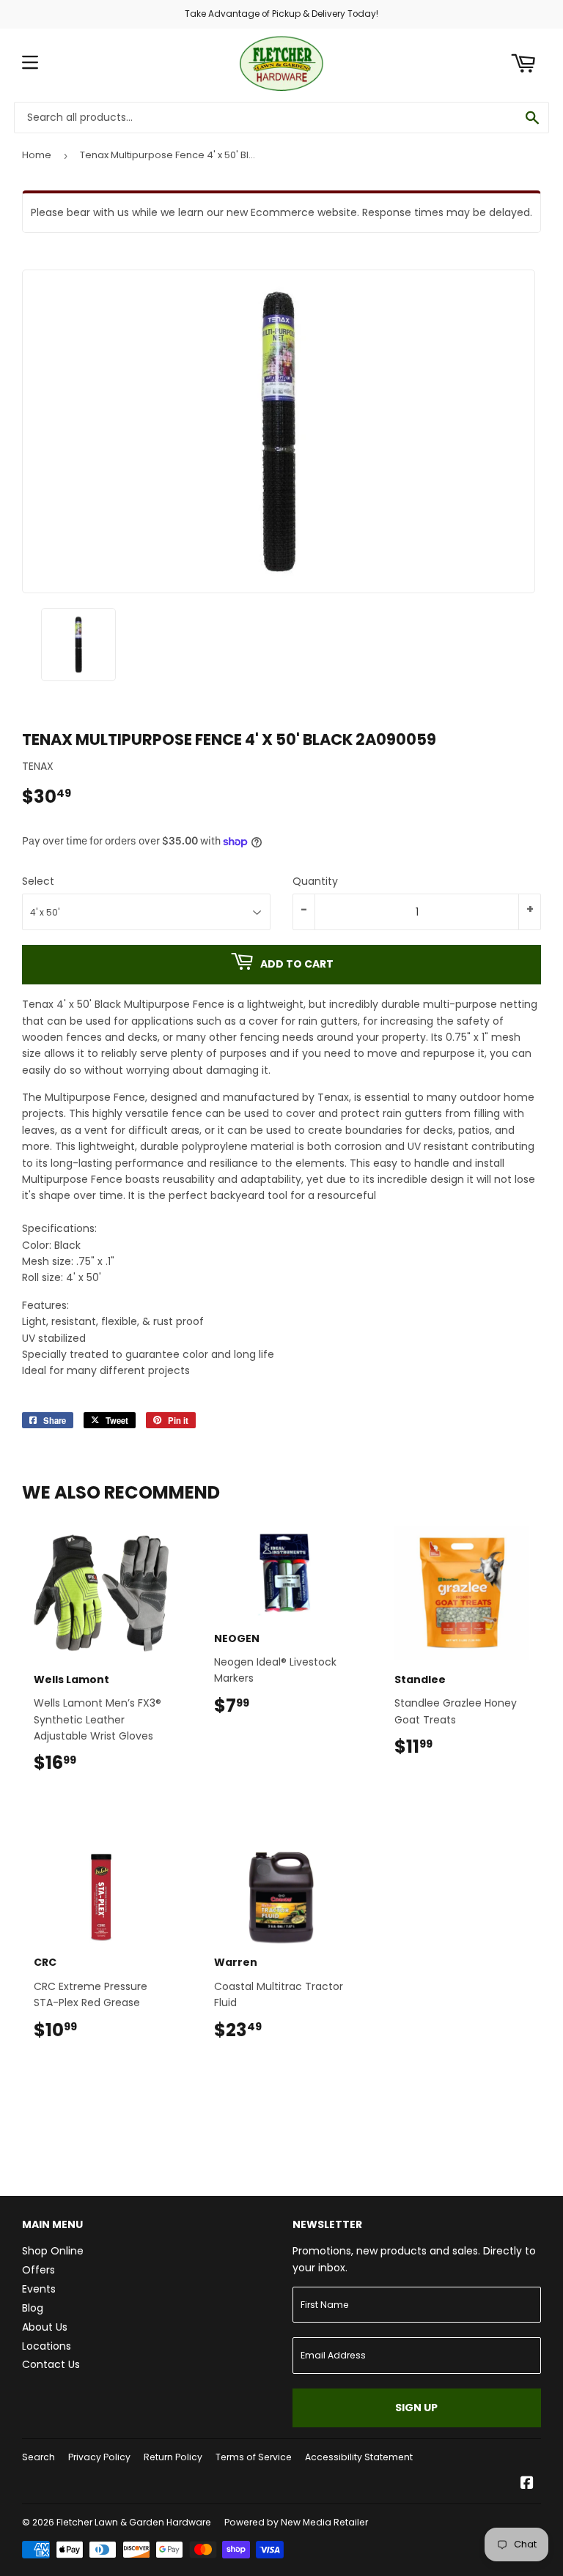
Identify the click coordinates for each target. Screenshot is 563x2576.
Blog (33, 2308)
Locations (47, 2346)
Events (39, 2289)
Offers (38, 2270)
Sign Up (416, 2408)
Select (38, 881)
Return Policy (173, 2457)
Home (37, 155)
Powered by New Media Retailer (296, 2522)
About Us (45, 2327)
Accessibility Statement (359, 2457)
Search (38, 2457)
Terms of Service (254, 2457)
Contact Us (51, 2364)
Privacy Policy (99, 2457)
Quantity (315, 881)
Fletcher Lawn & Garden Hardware (134, 2522)
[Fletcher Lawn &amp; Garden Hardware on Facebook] (527, 2484)
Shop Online (53, 2251)
